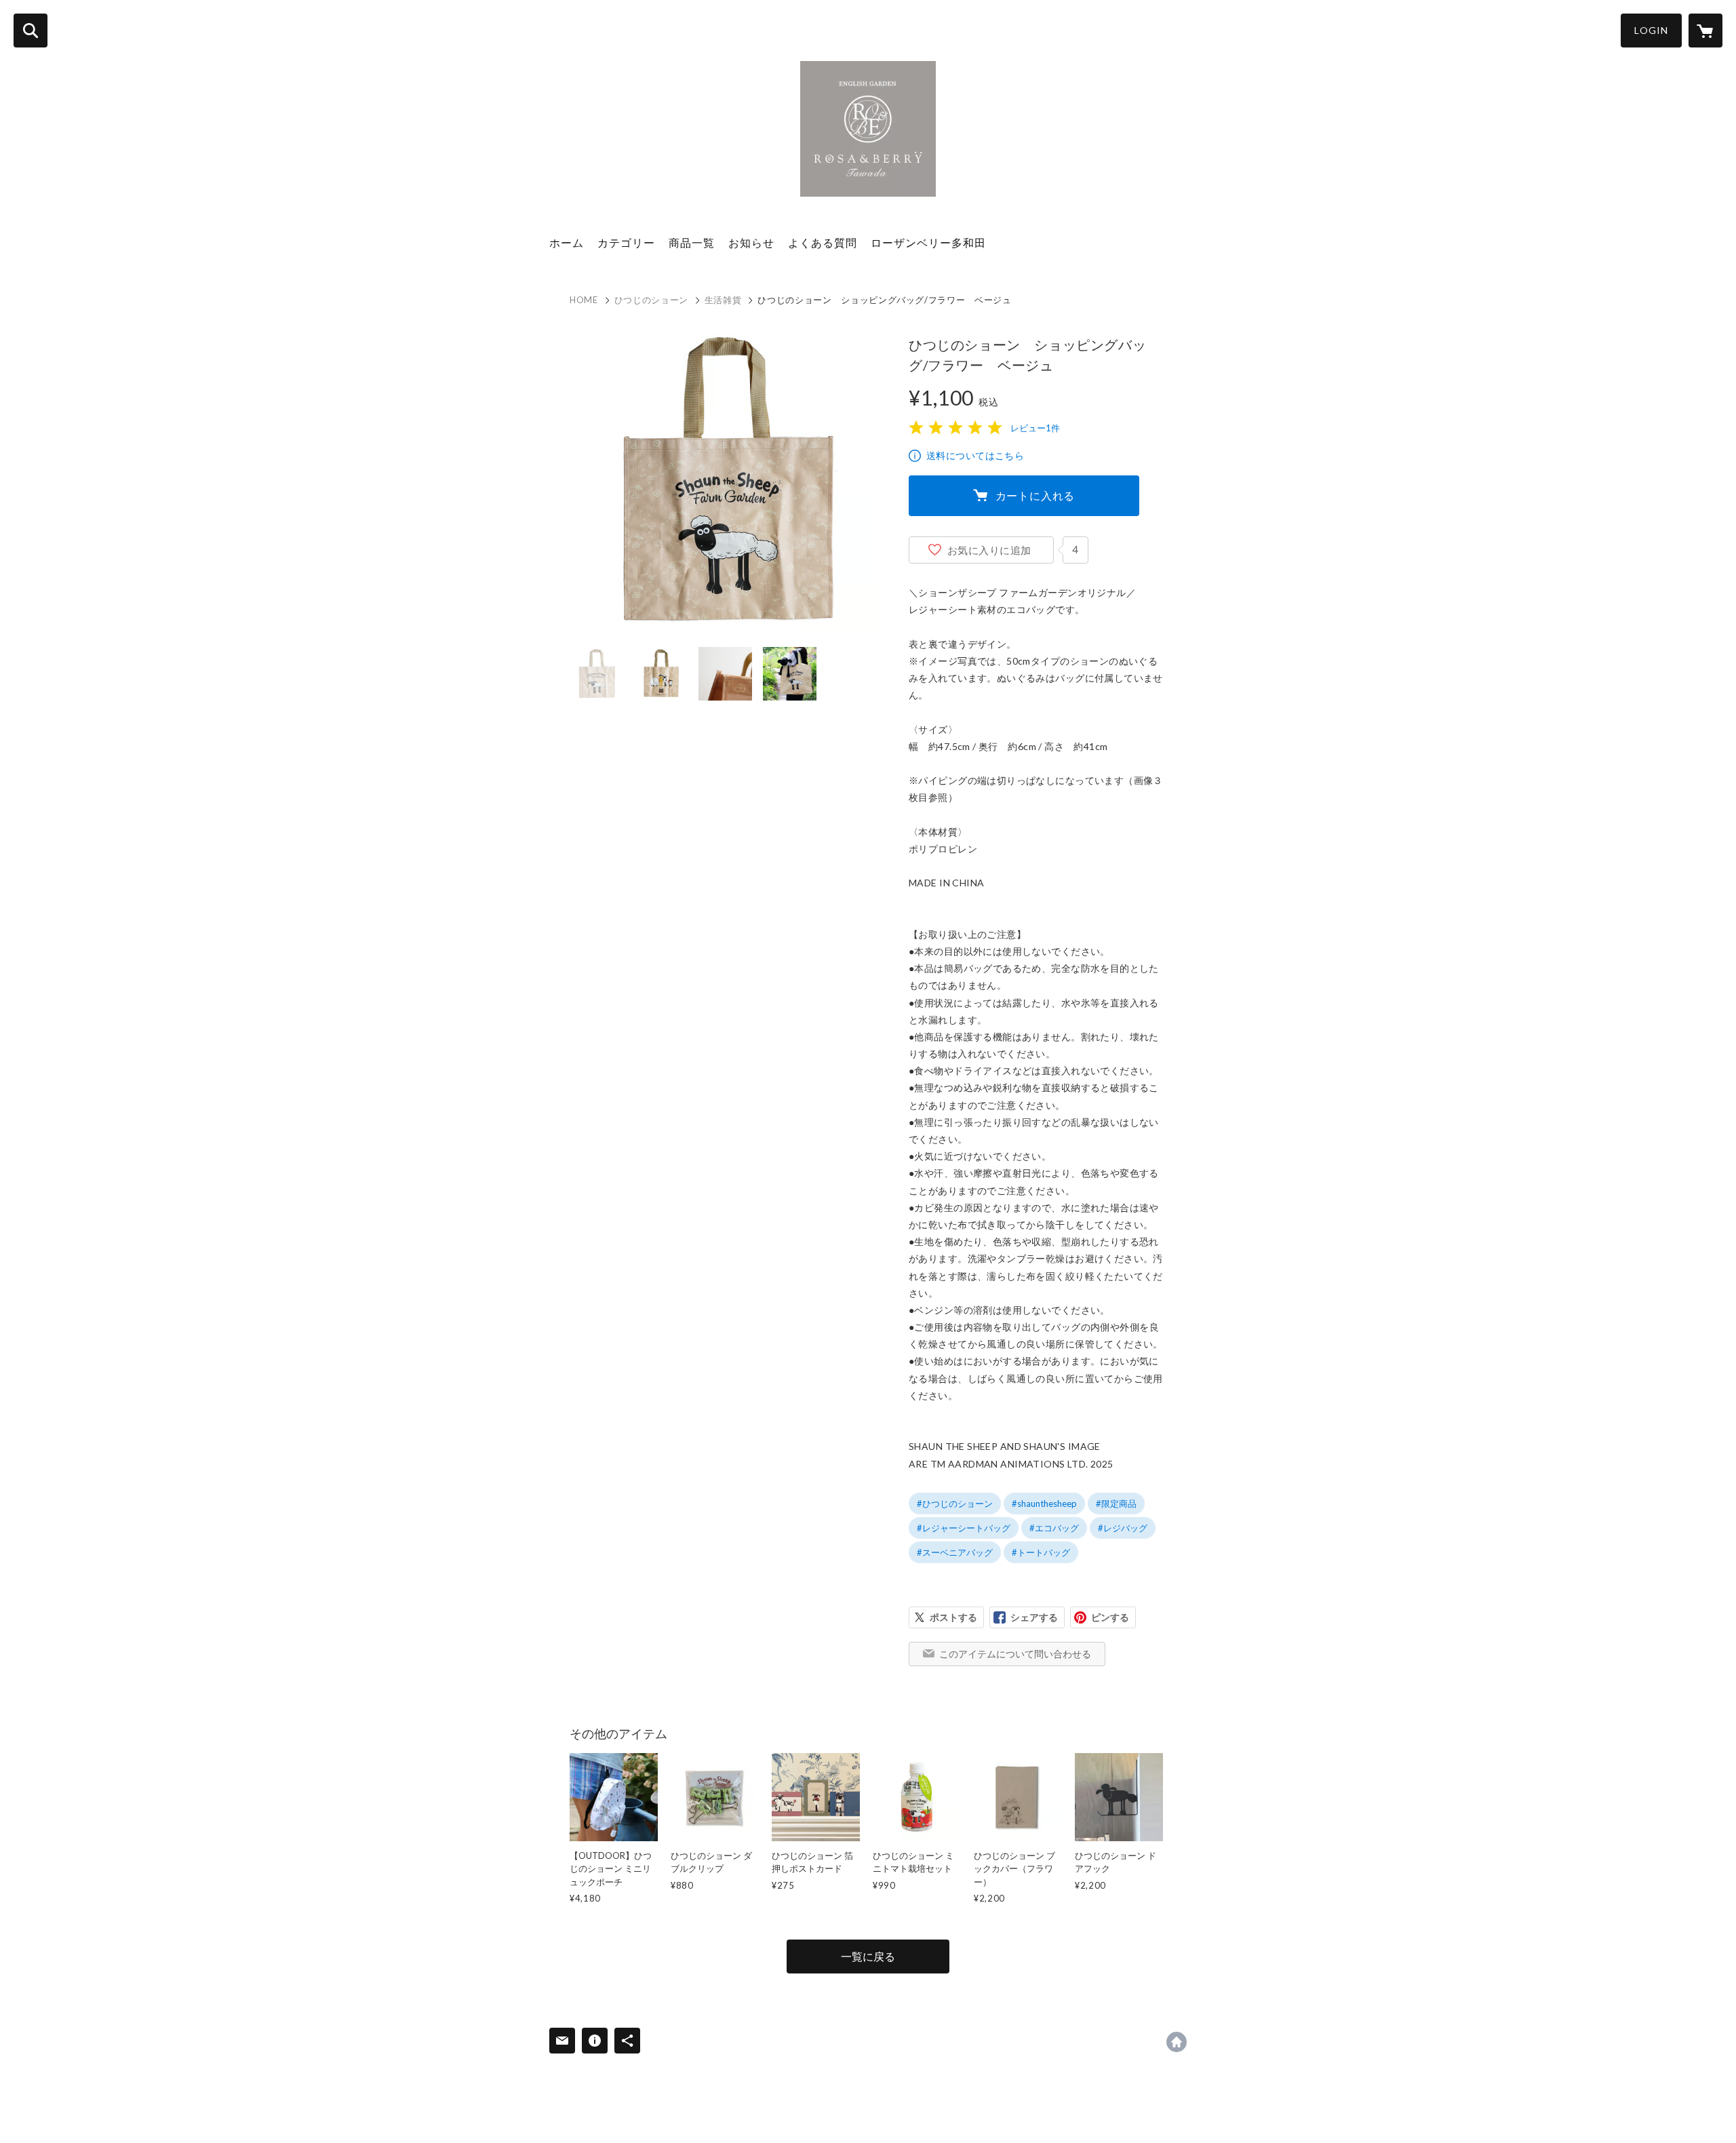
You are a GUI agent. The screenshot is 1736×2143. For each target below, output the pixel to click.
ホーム (567, 242)
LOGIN (1651, 30)
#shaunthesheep (1044, 1503)
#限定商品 (1116, 1503)
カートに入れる (1035, 495)
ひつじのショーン (651, 300)
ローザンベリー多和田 (928, 242)
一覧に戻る (868, 1956)
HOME (584, 300)
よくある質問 (823, 242)
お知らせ (751, 242)
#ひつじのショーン (955, 1503)
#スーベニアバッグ (955, 1552)
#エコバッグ (1054, 1528)
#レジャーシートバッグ (964, 1528)
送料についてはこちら (975, 455)
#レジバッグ (1123, 1528)
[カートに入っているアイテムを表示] (1705, 31)
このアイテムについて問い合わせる (1015, 1654)
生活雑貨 (723, 300)
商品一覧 (692, 242)
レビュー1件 (1035, 428)
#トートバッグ (1041, 1552)
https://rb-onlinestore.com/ (1177, 2042)
